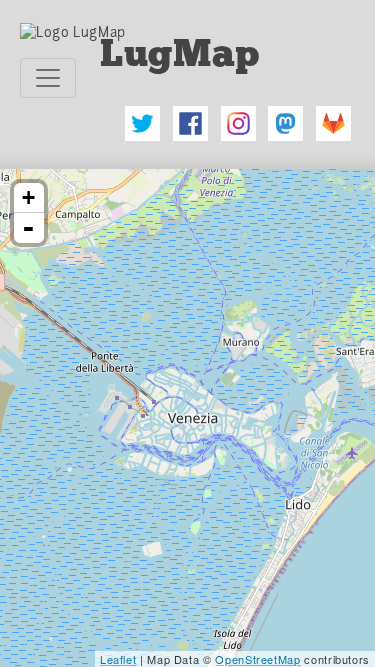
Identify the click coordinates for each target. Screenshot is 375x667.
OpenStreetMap (257, 659)
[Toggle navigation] (48, 78)
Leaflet (118, 659)
